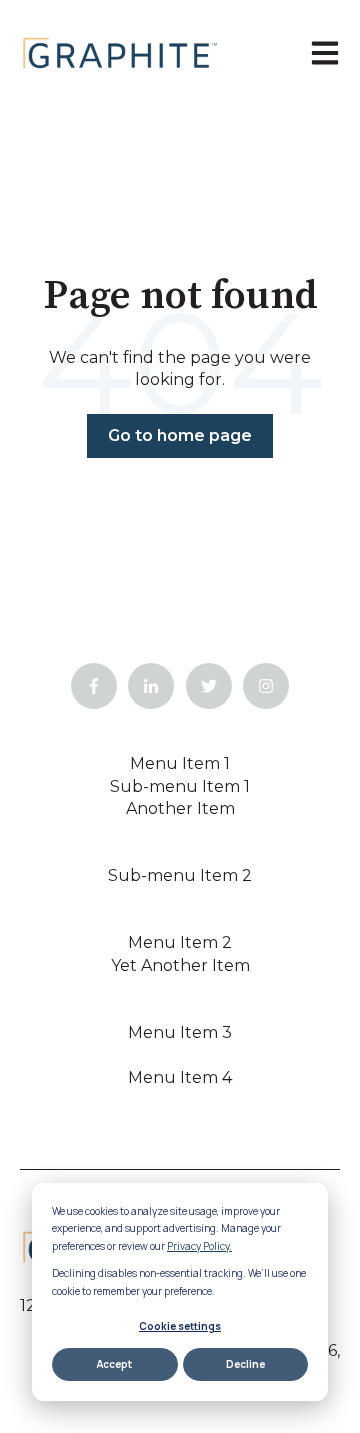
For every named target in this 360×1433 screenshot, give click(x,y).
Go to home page (180, 435)
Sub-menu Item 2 (180, 875)
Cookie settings (180, 1326)
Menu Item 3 (180, 1032)
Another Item (180, 808)
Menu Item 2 (180, 942)
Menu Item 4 (180, 1077)
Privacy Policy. (199, 1246)
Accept (114, 1364)
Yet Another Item (180, 965)
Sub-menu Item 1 (180, 786)
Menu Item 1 (180, 763)
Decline (245, 1364)
